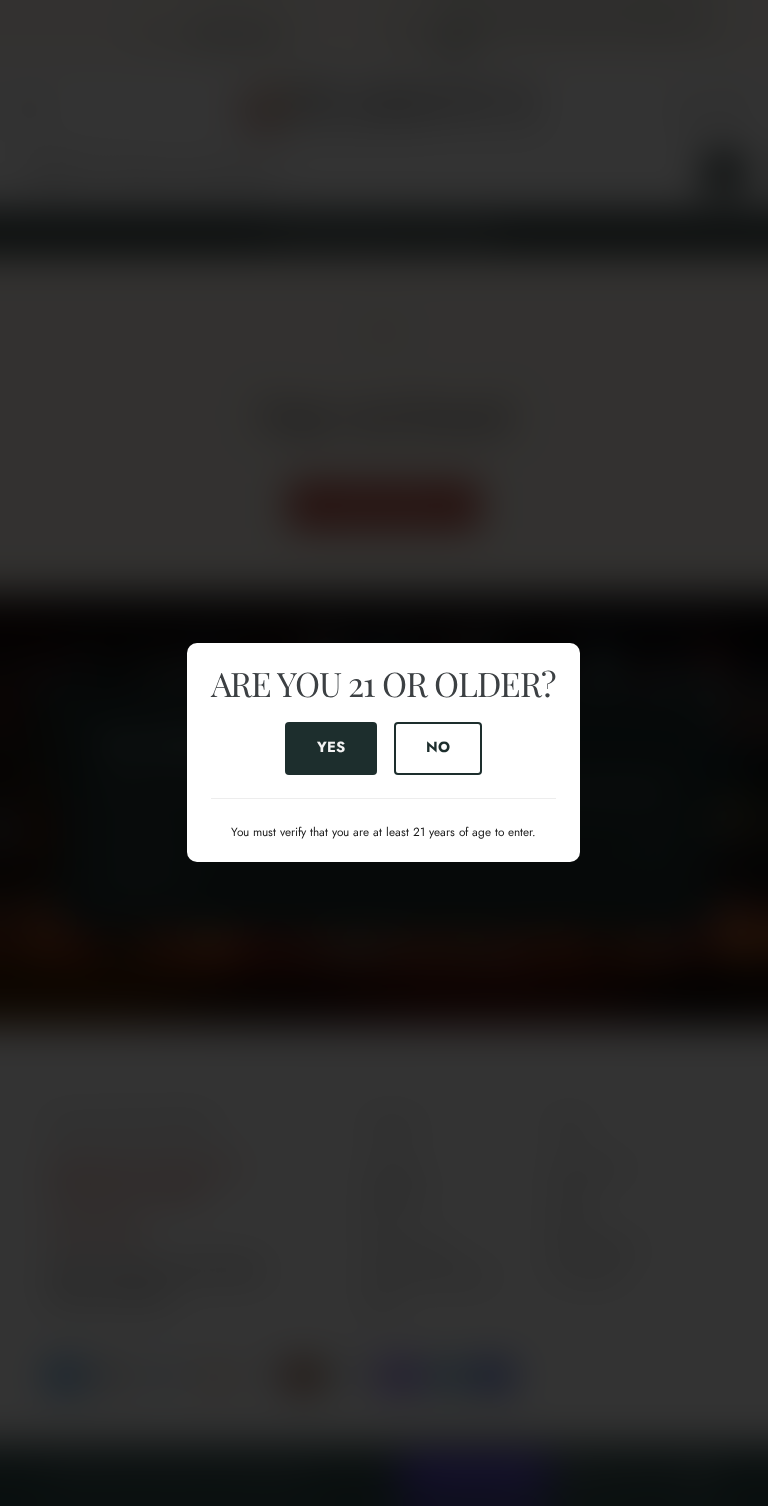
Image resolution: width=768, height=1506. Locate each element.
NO (439, 748)
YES (331, 748)
